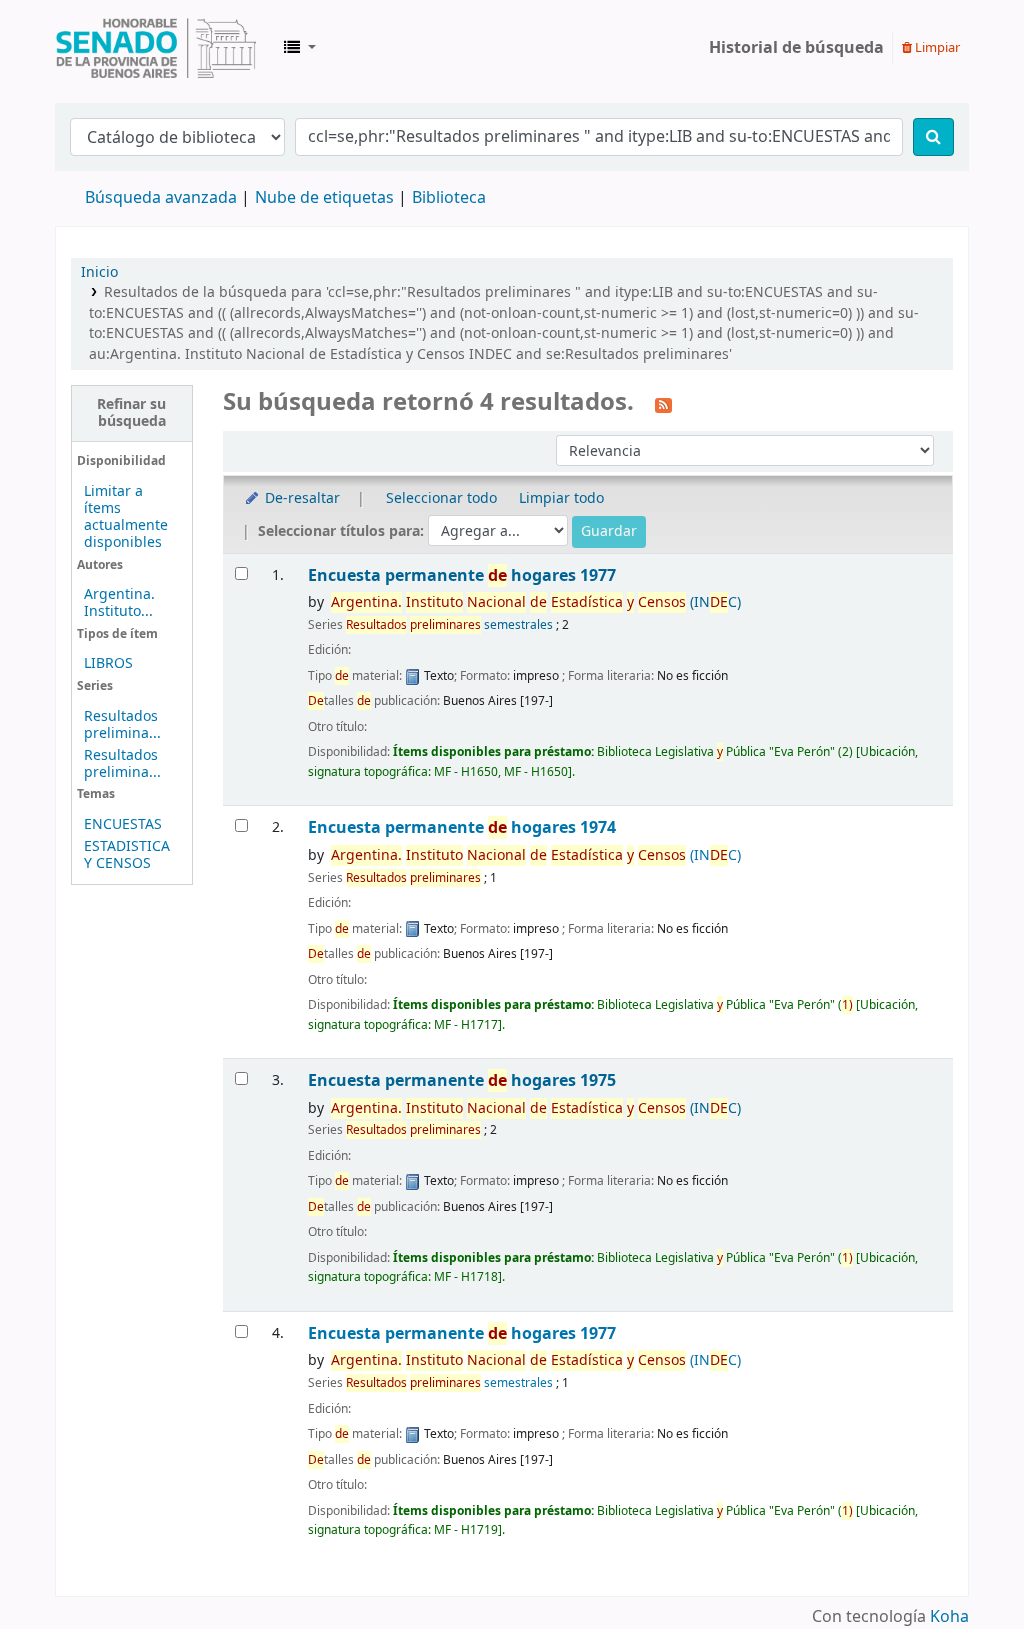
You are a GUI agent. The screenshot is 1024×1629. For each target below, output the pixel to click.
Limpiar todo (561, 498)
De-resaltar (300, 498)
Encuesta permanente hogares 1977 (462, 575)
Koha (949, 1617)
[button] (300, 48)
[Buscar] (933, 137)
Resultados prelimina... (122, 725)
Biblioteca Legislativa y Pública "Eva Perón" (156, 48)
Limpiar (936, 47)
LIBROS (108, 663)
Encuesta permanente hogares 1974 (462, 827)
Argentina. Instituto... (119, 603)
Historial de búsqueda (796, 48)
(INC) (536, 602)
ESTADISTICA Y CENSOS (127, 855)
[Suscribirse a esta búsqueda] (663, 404)
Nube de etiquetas (324, 198)
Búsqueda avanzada (161, 198)
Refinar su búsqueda (131, 413)
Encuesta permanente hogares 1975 (462, 1080)
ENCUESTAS (123, 824)
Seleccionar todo (441, 498)
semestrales (449, 625)
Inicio (99, 272)
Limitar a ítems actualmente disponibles (126, 517)
